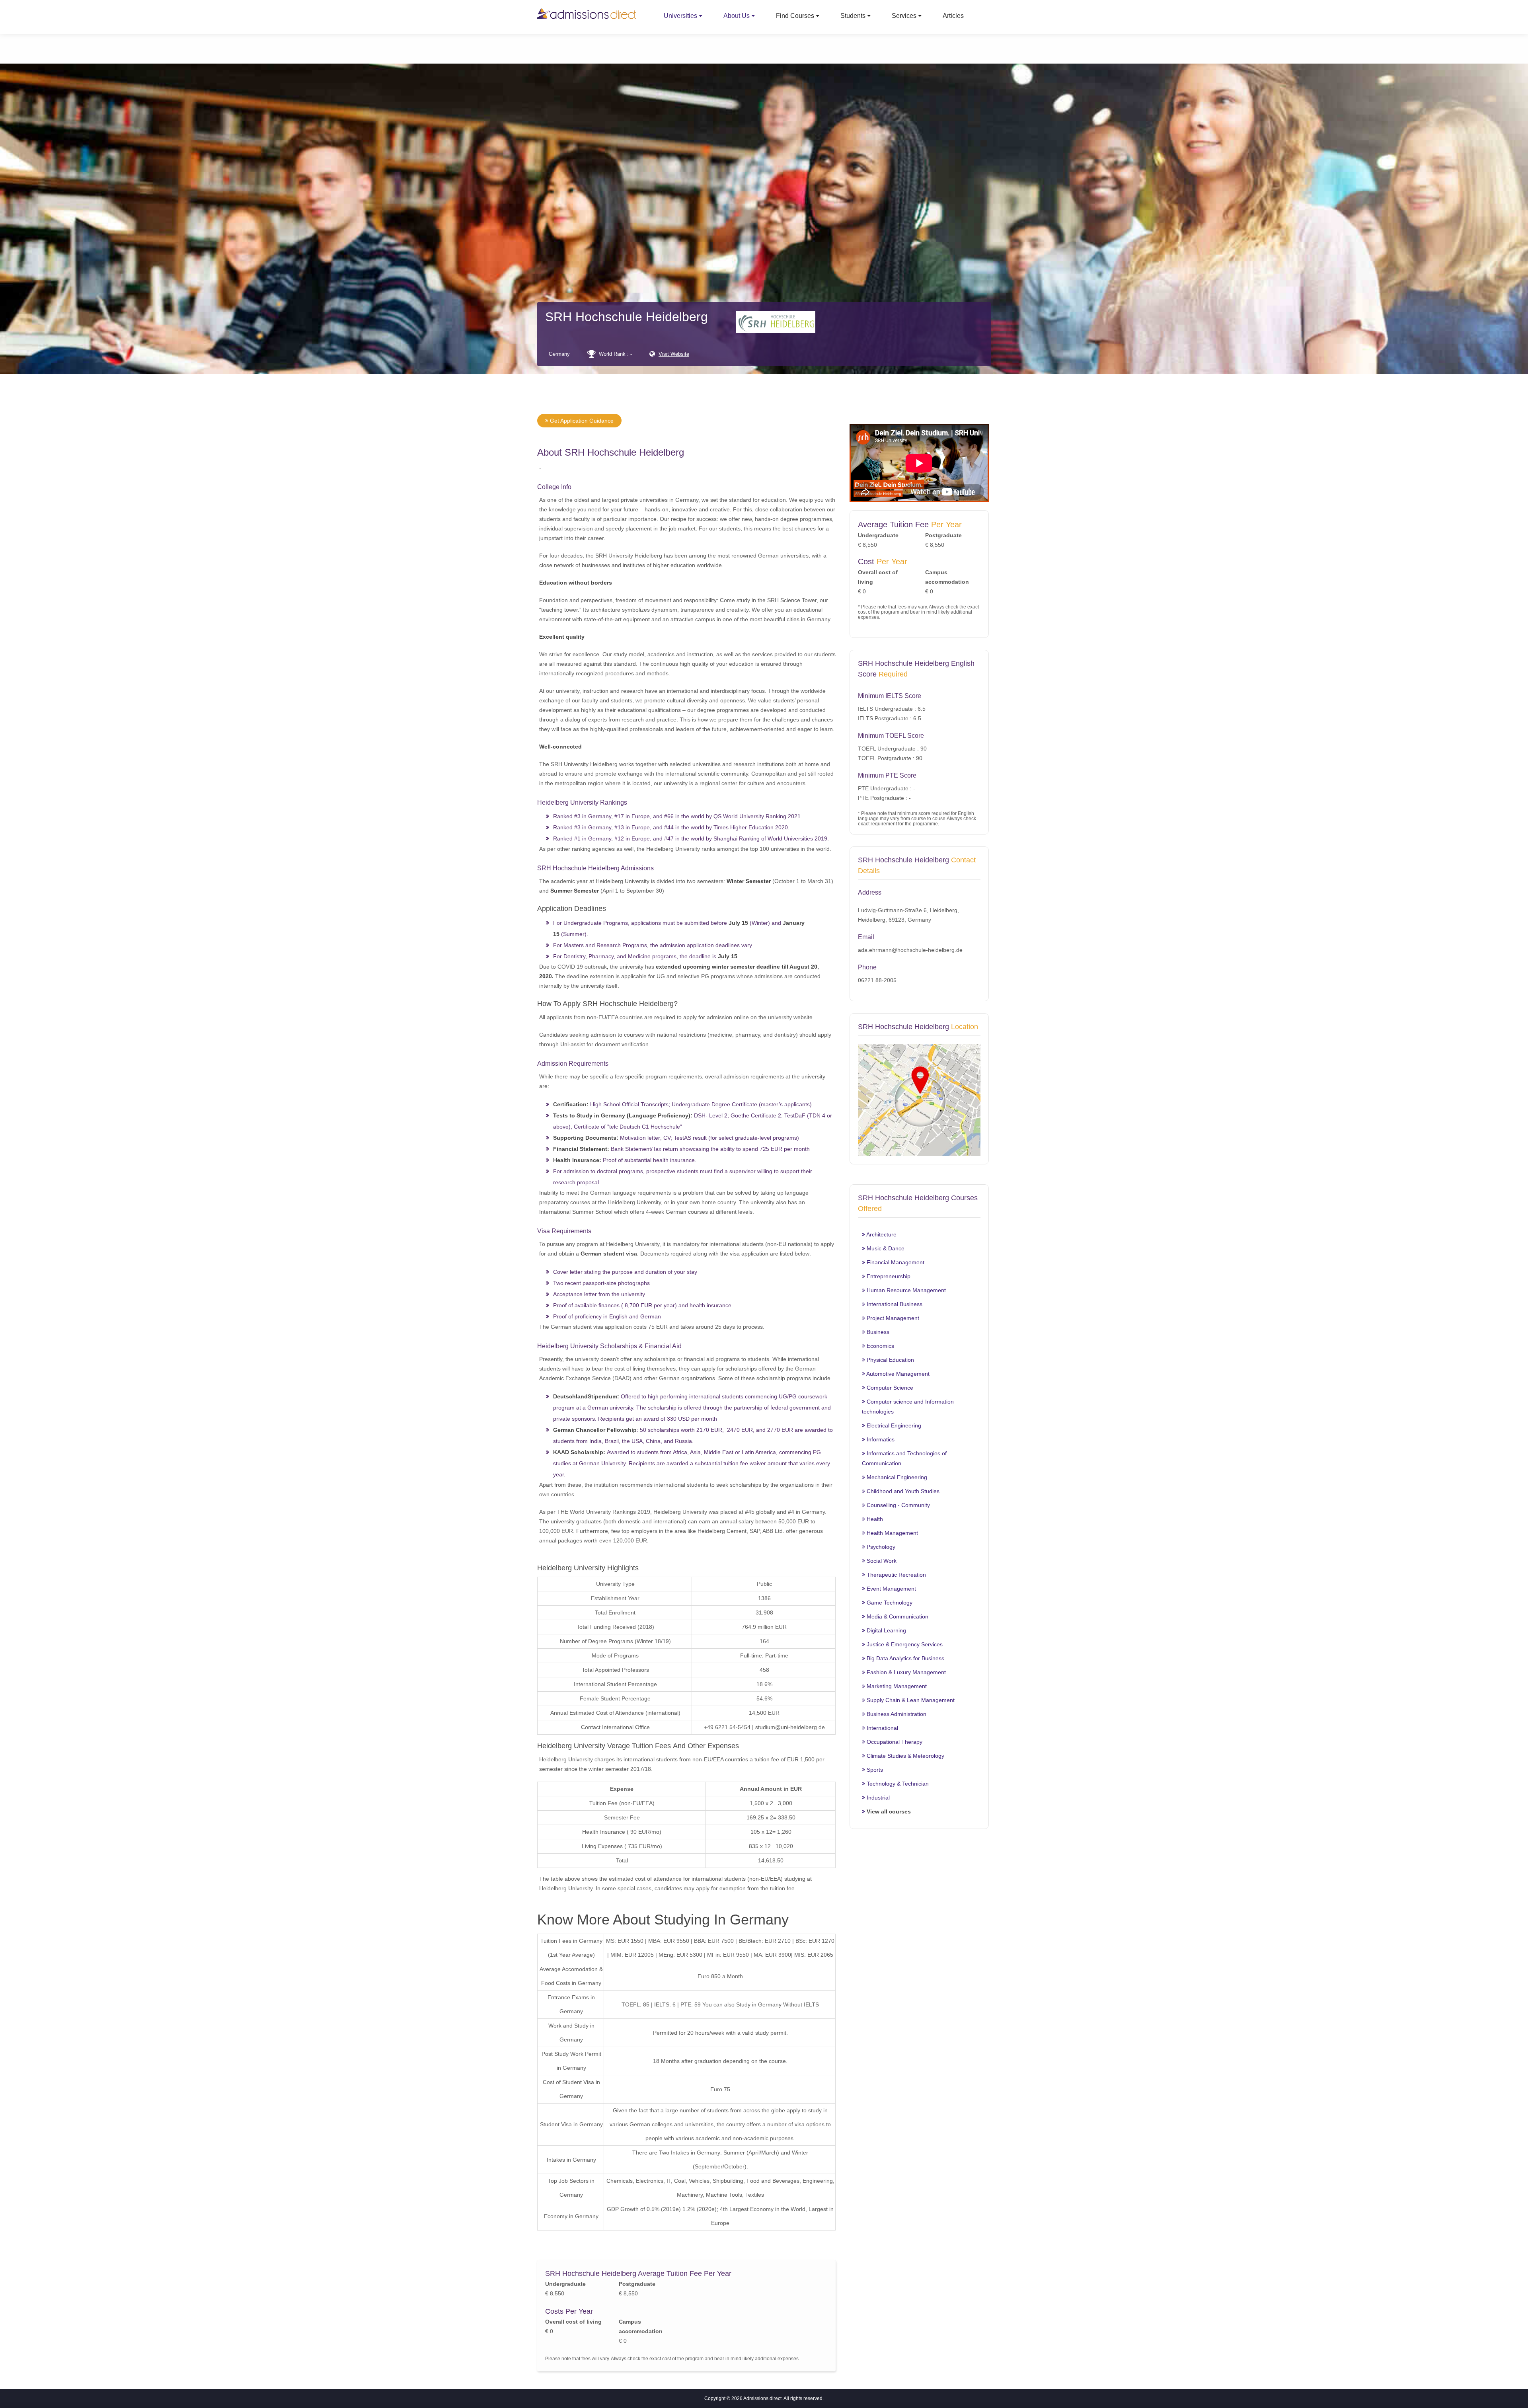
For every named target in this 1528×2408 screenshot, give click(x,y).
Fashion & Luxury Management (905, 1672)
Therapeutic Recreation (896, 1575)
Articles (953, 16)
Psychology (880, 1547)
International (882, 1728)
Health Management (892, 1533)
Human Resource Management (905, 1290)
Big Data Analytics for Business (905, 1658)
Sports (874, 1770)
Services (904, 16)
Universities (680, 16)
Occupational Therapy (894, 1742)
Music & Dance (885, 1248)
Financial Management (895, 1262)
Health (874, 1519)
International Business (894, 1304)
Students (853, 16)
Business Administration (896, 1714)
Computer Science (889, 1388)
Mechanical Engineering (896, 1477)
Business (877, 1332)
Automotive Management (897, 1374)
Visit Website (674, 354)
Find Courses (795, 16)
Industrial (877, 1798)
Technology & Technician (897, 1784)
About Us (737, 16)
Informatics (880, 1439)
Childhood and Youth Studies (902, 1491)
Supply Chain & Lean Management (910, 1700)
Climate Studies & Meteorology (905, 1756)
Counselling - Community (898, 1505)
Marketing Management (896, 1686)
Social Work (881, 1561)
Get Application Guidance (581, 421)
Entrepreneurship (888, 1276)
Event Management (891, 1589)
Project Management (892, 1318)
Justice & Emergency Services (904, 1644)
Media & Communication (897, 1616)
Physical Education (890, 1360)
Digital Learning (886, 1630)
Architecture (881, 1234)
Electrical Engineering (893, 1425)
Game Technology (889, 1603)
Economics (880, 1346)
